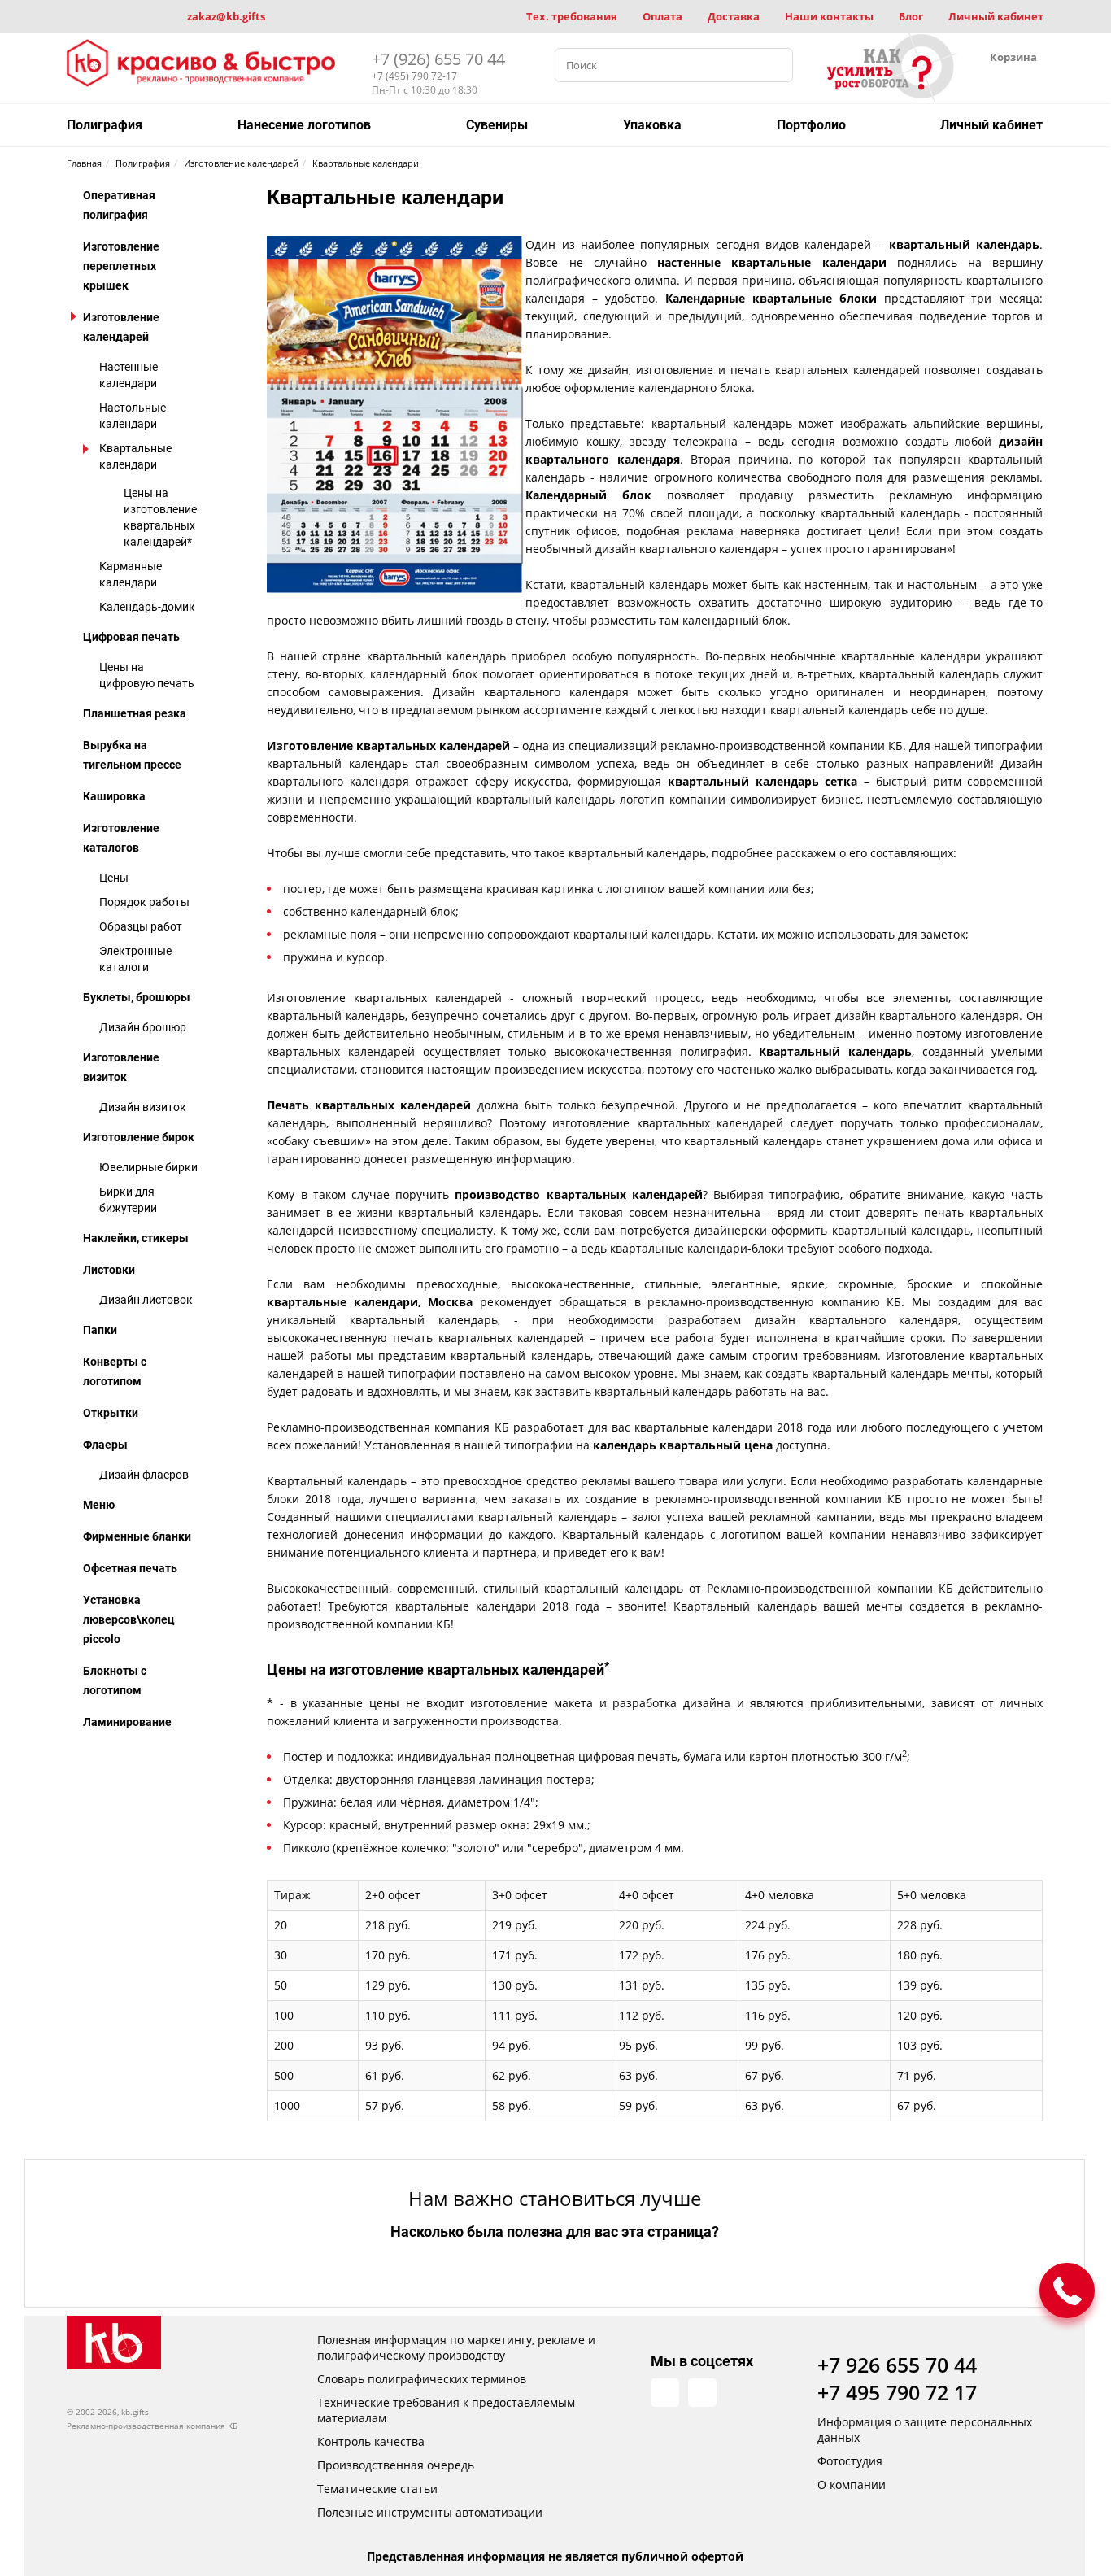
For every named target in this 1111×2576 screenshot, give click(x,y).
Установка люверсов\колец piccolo (129, 1619)
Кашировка (114, 796)
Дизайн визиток (143, 1107)
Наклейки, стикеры (136, 1238)
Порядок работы (144, 902)
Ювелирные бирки (148, 1167)
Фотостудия (850, 2461)
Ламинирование (127, 1722)
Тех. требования (572, 16)
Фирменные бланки (137, 1536)
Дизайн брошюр (143, 1027)
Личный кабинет (996, 16)
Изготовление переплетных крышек (121, 266)
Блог (911, 16)
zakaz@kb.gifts (226, 16)
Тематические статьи (377, 2489)
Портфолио (811, 125)
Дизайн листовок (146, 1300)
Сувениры (497, 125)
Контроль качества (371, 2441)
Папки (100, 1330)
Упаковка (652, 125)
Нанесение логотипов (304, 125)
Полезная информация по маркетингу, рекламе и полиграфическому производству (456, 2347)
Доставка (734, 16)
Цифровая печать (131, 637)
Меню (99, 1505)
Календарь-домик (147, 607)
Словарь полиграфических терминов (422, 2379)
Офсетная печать (130, 1568)
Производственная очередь (396, 2465)
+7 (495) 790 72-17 (414, 76)
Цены (114, 878)
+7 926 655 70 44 (897, 2365)
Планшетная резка (135, 713)
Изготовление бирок (139, 1137)
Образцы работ (141, 926)
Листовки (109, 1270)
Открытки (111, 1413)
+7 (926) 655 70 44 (438, 59)
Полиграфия (105, 125)
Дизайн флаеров (144, 1475)
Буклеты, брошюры (137, 997)
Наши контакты (829, 16)
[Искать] (776, 65)
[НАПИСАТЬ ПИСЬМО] (1067, 2291)
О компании (852, 2484)
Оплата (662, 16)
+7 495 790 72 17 (897, 2392)
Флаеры (105, 1445)
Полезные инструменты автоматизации (430, 2512)
